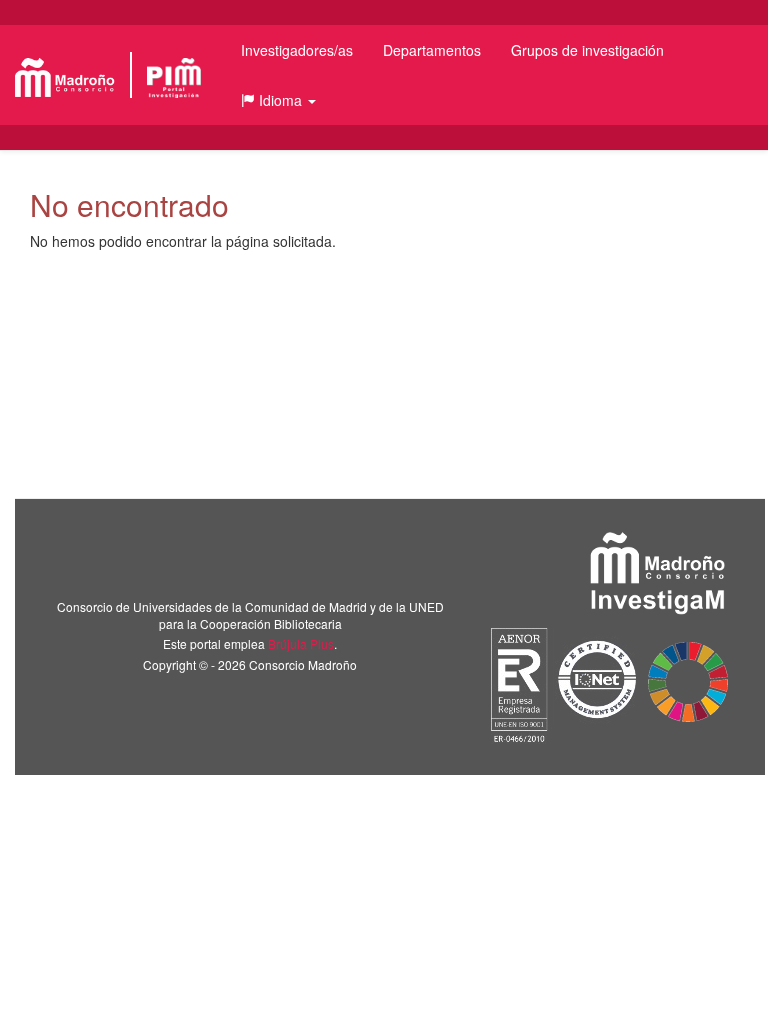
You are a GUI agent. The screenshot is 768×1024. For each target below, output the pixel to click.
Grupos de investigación (587, 50)
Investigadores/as (297, 50)
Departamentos (432, 50)
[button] (278, 100)
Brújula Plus (301, 643)
